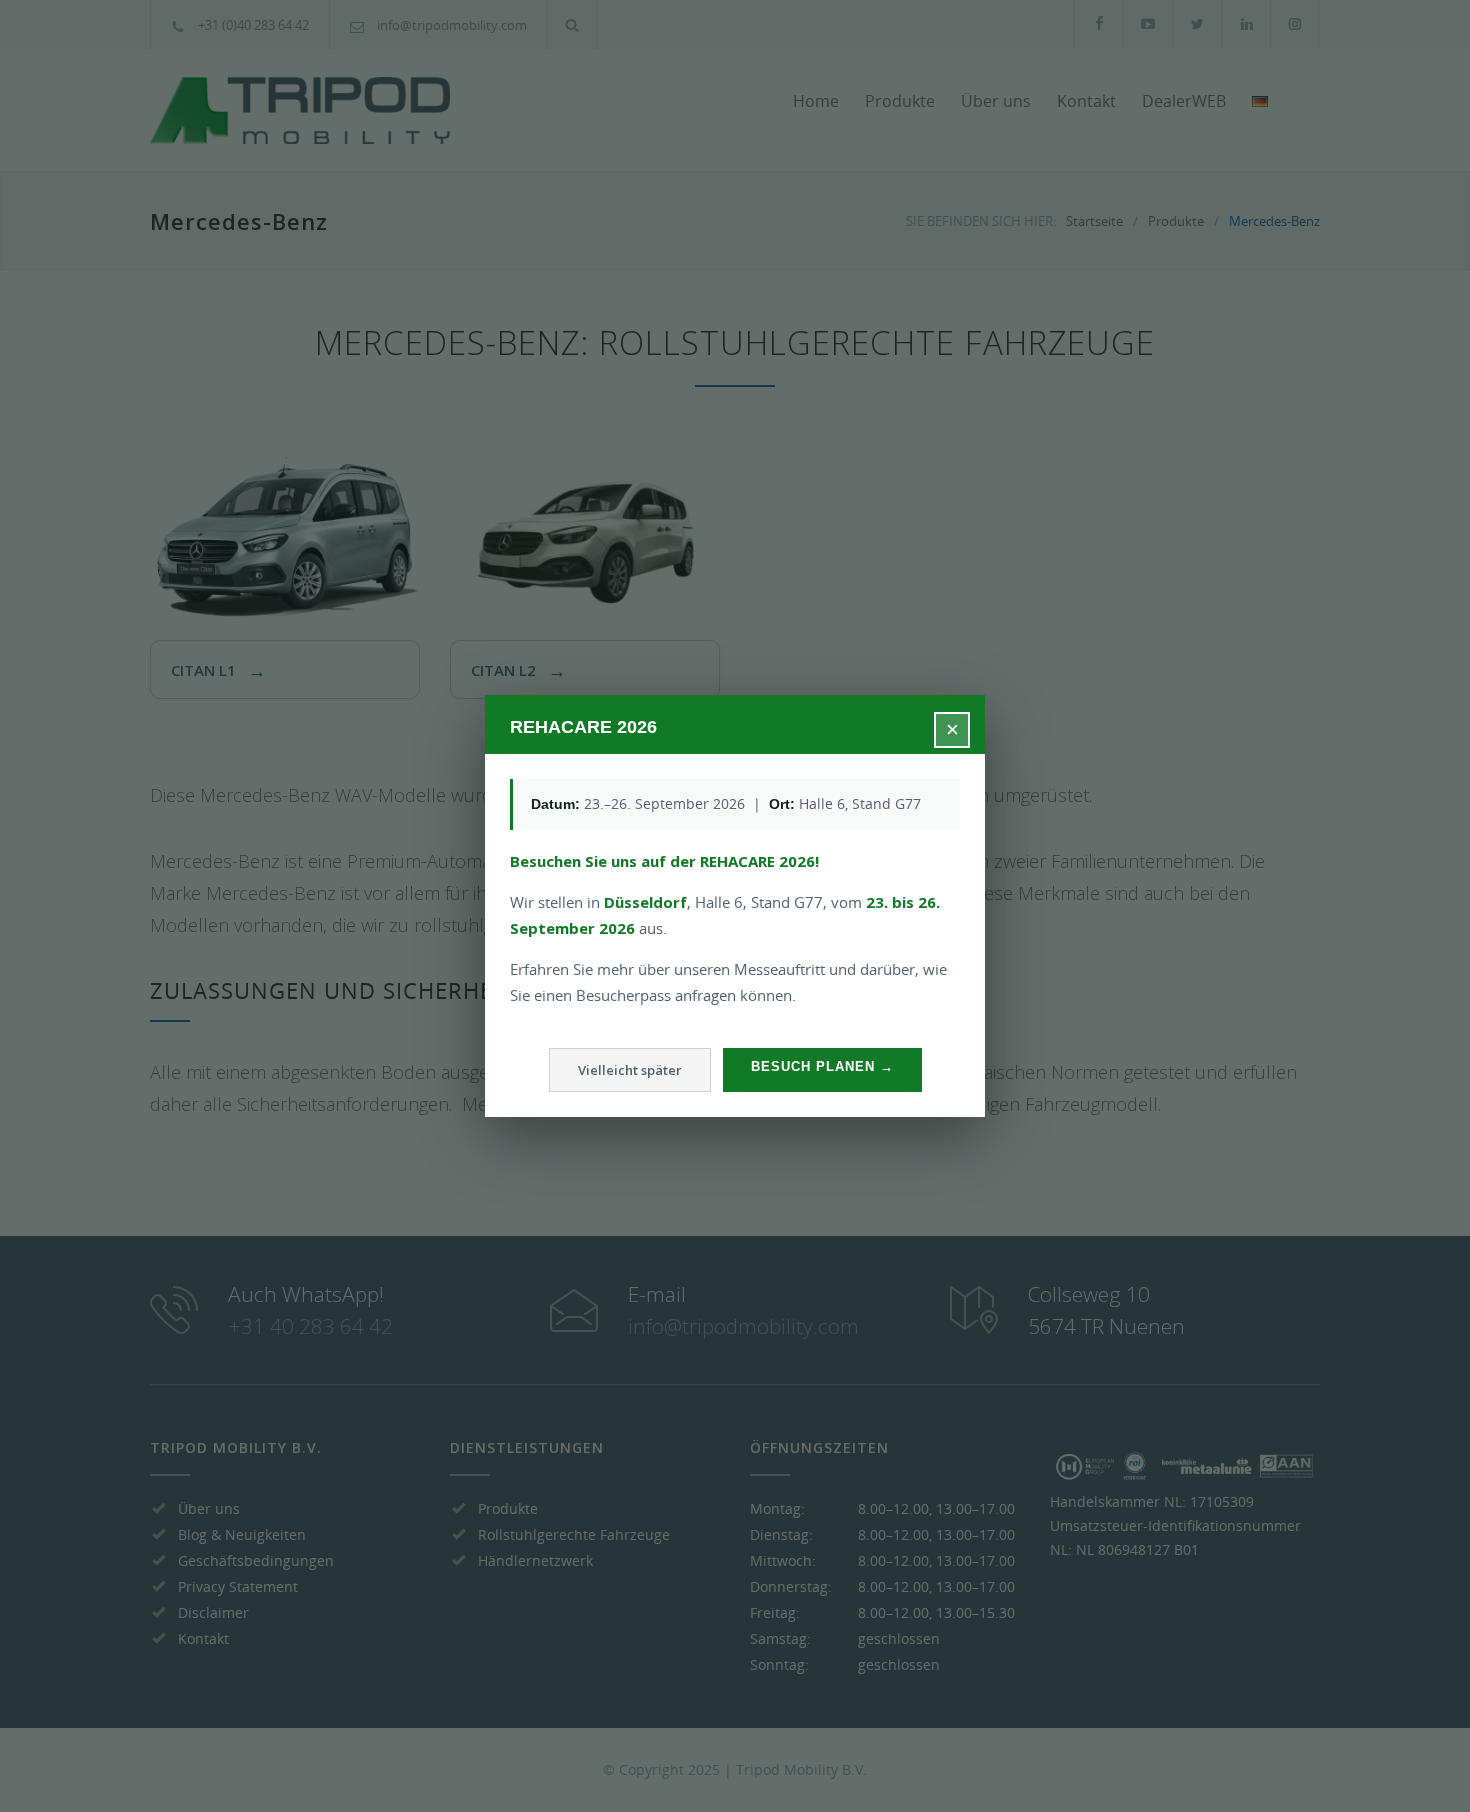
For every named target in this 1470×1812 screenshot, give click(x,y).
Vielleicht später (630, 1070)
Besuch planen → (822, 1066)
